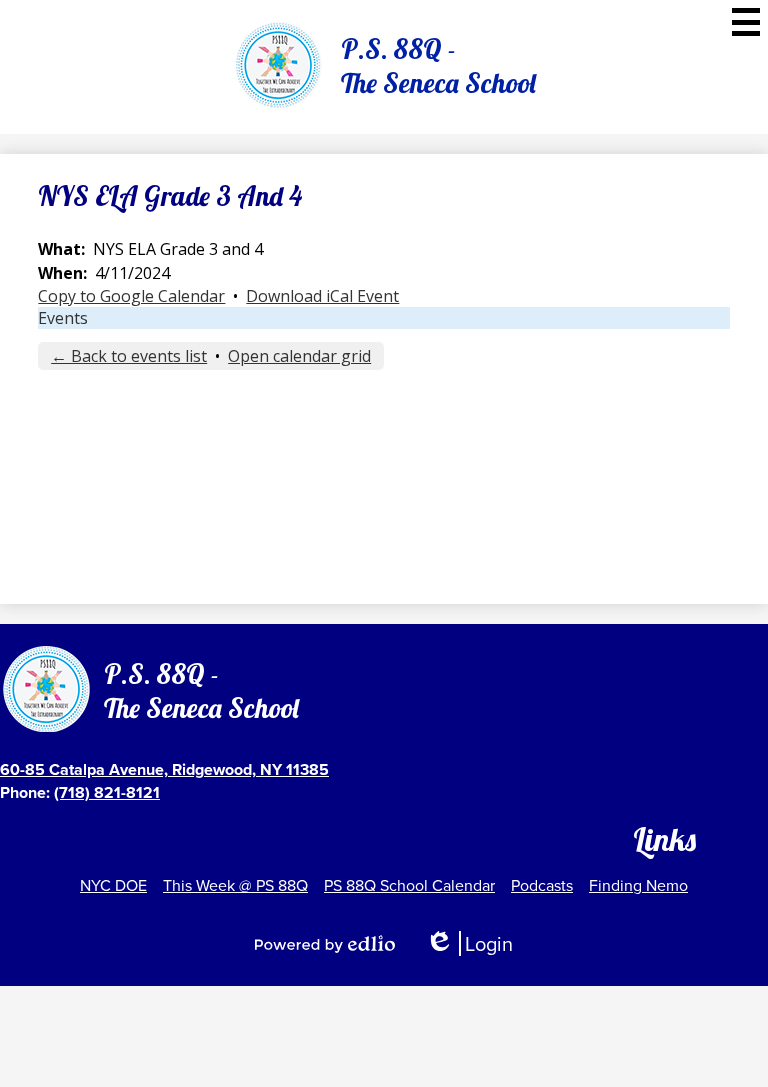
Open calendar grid (299, 356)
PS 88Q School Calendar (409, 885)
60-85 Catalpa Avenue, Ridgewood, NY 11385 (164, 769)
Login (469, 943)
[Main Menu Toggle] (746, 22)
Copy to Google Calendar (131, 296)
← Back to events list (129, 356)
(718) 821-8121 (107, 792)
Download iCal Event (322, 296)
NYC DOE (113, 885)
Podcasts (542, 885)
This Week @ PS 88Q (235, 885)
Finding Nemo (638, 885)
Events (63, 318)
